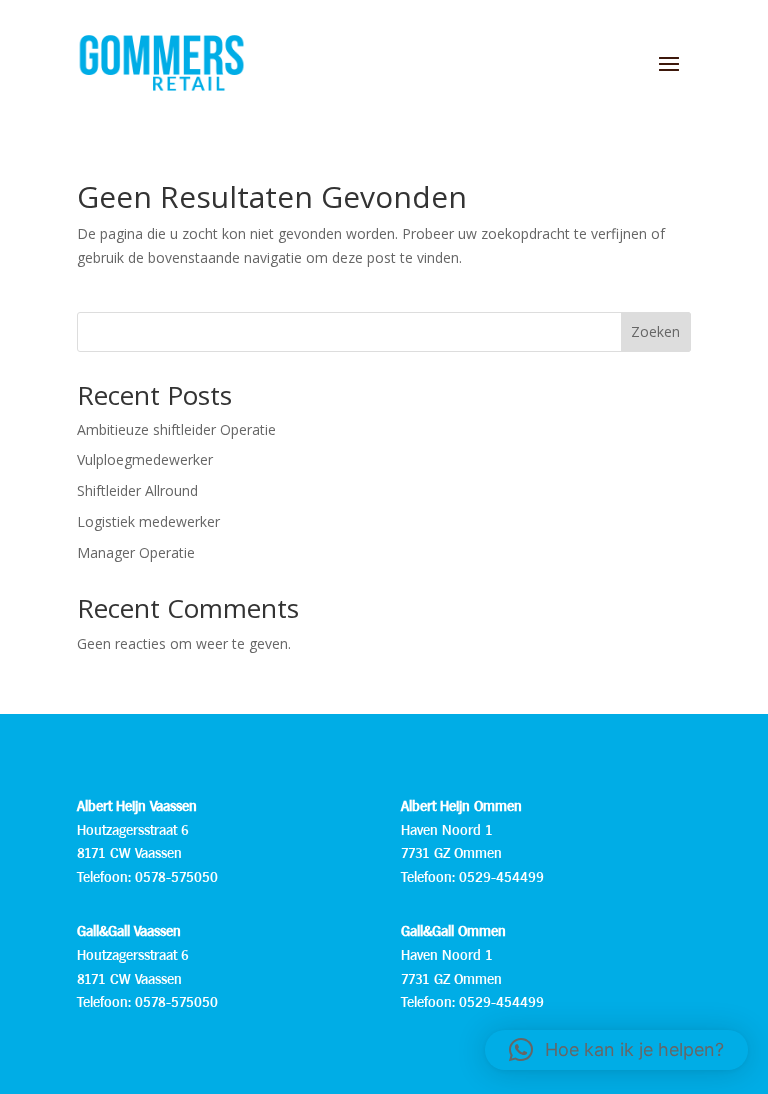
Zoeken (655, 331)
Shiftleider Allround (137, 490)
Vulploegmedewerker (145, 459)
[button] (616, 1050)
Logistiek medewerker (148, 521)
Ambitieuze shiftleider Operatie (176, 429)
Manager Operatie (136, 552)
